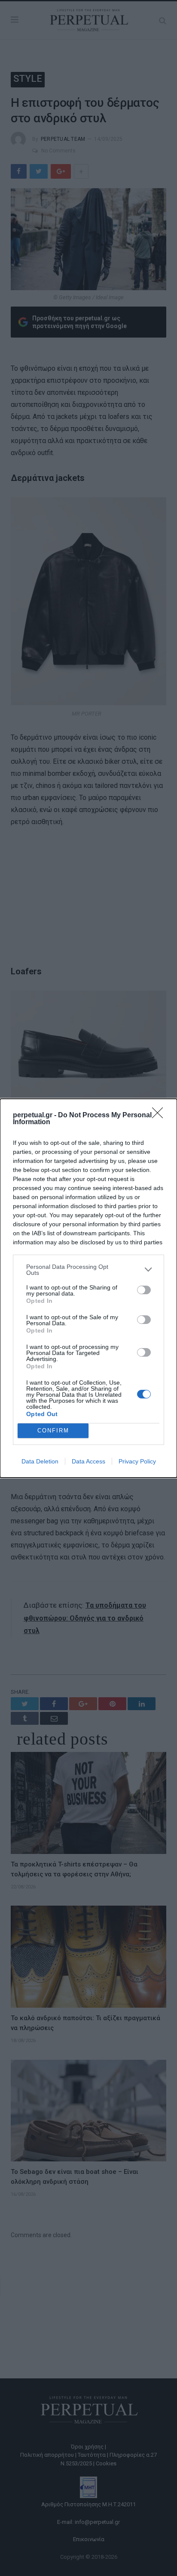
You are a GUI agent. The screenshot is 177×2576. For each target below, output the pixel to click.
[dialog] (88, 1288)
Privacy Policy (137, 1461)
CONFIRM (53, 1431)
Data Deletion (40, 1461)
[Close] (160, 1116)
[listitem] (88, 1270)
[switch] (144, 1290)
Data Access (88, 1461)
